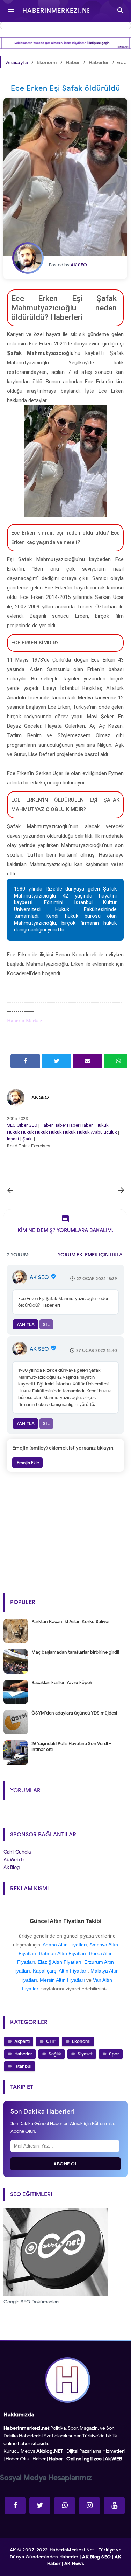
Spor (114, 2054)
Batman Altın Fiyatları (63, 1953)
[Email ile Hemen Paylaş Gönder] (88, 1061)
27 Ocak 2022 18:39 (97, 1279)
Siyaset (85, 2054)
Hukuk (102, 1125)
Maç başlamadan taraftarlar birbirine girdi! (75, 1652)
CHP (51, 2041)
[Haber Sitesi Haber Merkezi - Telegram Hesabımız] (65, 2506)
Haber (47, 1125)
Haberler (23, 2054)
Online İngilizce (84, 2459)
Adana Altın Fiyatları (65, 1945)
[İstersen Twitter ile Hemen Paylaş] (56, 1061)
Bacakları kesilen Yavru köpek (62, 1683)
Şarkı (28, 1139)
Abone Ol (65, 2164)
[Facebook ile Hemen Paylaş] (25, 1061)
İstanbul (23, 2066)
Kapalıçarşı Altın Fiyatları (60, 1971)
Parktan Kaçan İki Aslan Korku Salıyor (71, 1622)
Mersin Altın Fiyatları (62, 1980)
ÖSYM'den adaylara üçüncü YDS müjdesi (74, 1713)
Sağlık (55, 2054)
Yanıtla (26, 1324)
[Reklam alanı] (65, 43)
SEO (11, 1125)
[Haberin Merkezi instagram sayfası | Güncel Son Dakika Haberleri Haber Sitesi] (89, 2506)
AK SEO (40, 1098)
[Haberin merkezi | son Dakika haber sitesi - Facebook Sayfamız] (15, 2506)
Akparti (22, 2041)
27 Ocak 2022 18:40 (97, 1350)
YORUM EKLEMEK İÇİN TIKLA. (91, 1255)
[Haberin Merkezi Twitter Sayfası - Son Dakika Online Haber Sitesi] (40, 2506)
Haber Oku (17, 2459)
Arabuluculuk (104, 1132)
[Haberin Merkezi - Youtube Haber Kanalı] (114, 2506)
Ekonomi (81, 2041)
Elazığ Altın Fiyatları (60, 1962)
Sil (46, 1324)
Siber (22, 1125)
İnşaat (13, 1139)
